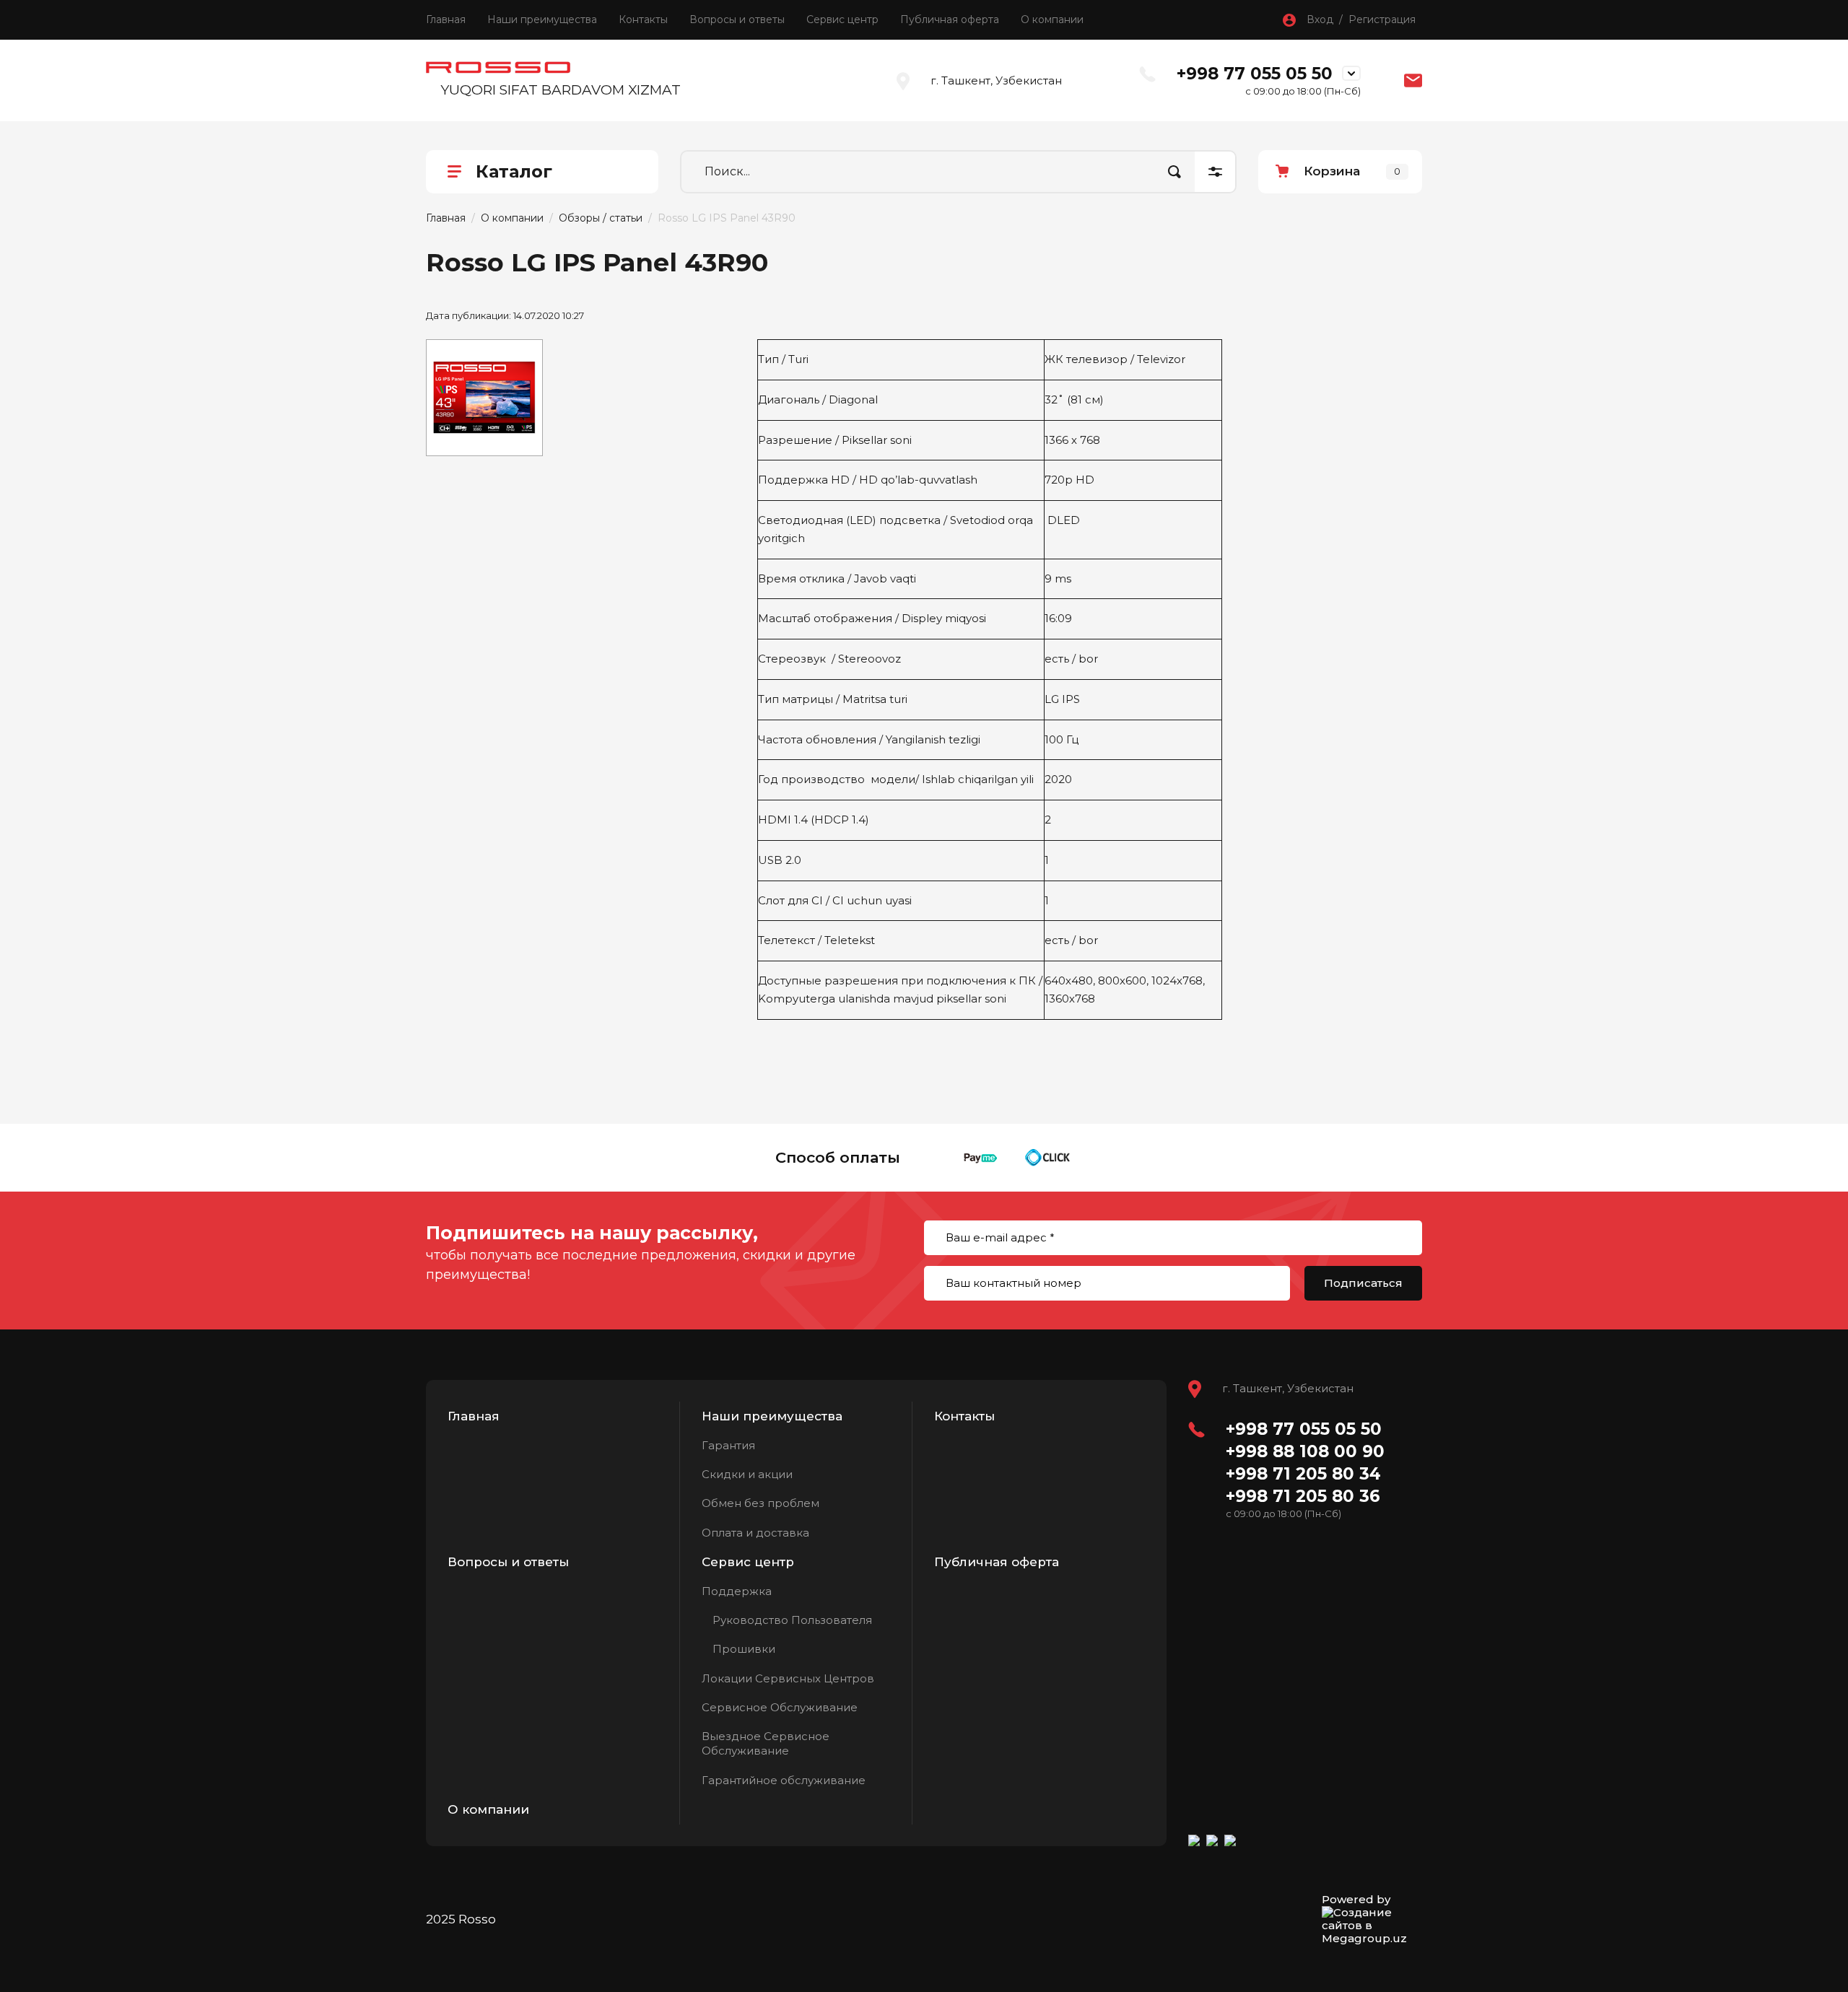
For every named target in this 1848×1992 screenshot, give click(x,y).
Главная (446, 19)
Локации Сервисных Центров (788, 1678)
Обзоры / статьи (601, 218)
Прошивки (744, 1649)
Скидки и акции (747, 1474)
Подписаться (1363, 1283)
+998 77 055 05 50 (1255, 74)
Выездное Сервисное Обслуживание (766, 1743)
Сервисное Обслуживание (780, 1707)
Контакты (643, 19)
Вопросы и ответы (737, 19)
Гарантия (728, 1445)
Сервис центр (842, 19)
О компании (1052, 19)
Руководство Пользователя (792, 1620)
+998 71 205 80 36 (1303, 1496)
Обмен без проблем (760, 1503)
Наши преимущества (542, 19)
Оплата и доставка (755, 1533)
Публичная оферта (950, 19)
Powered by (1356, 1900)
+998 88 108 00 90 (1305, 1451)
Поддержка (737, 1591)
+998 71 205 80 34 (1303, 1474)
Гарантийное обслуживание (784, 1780)
